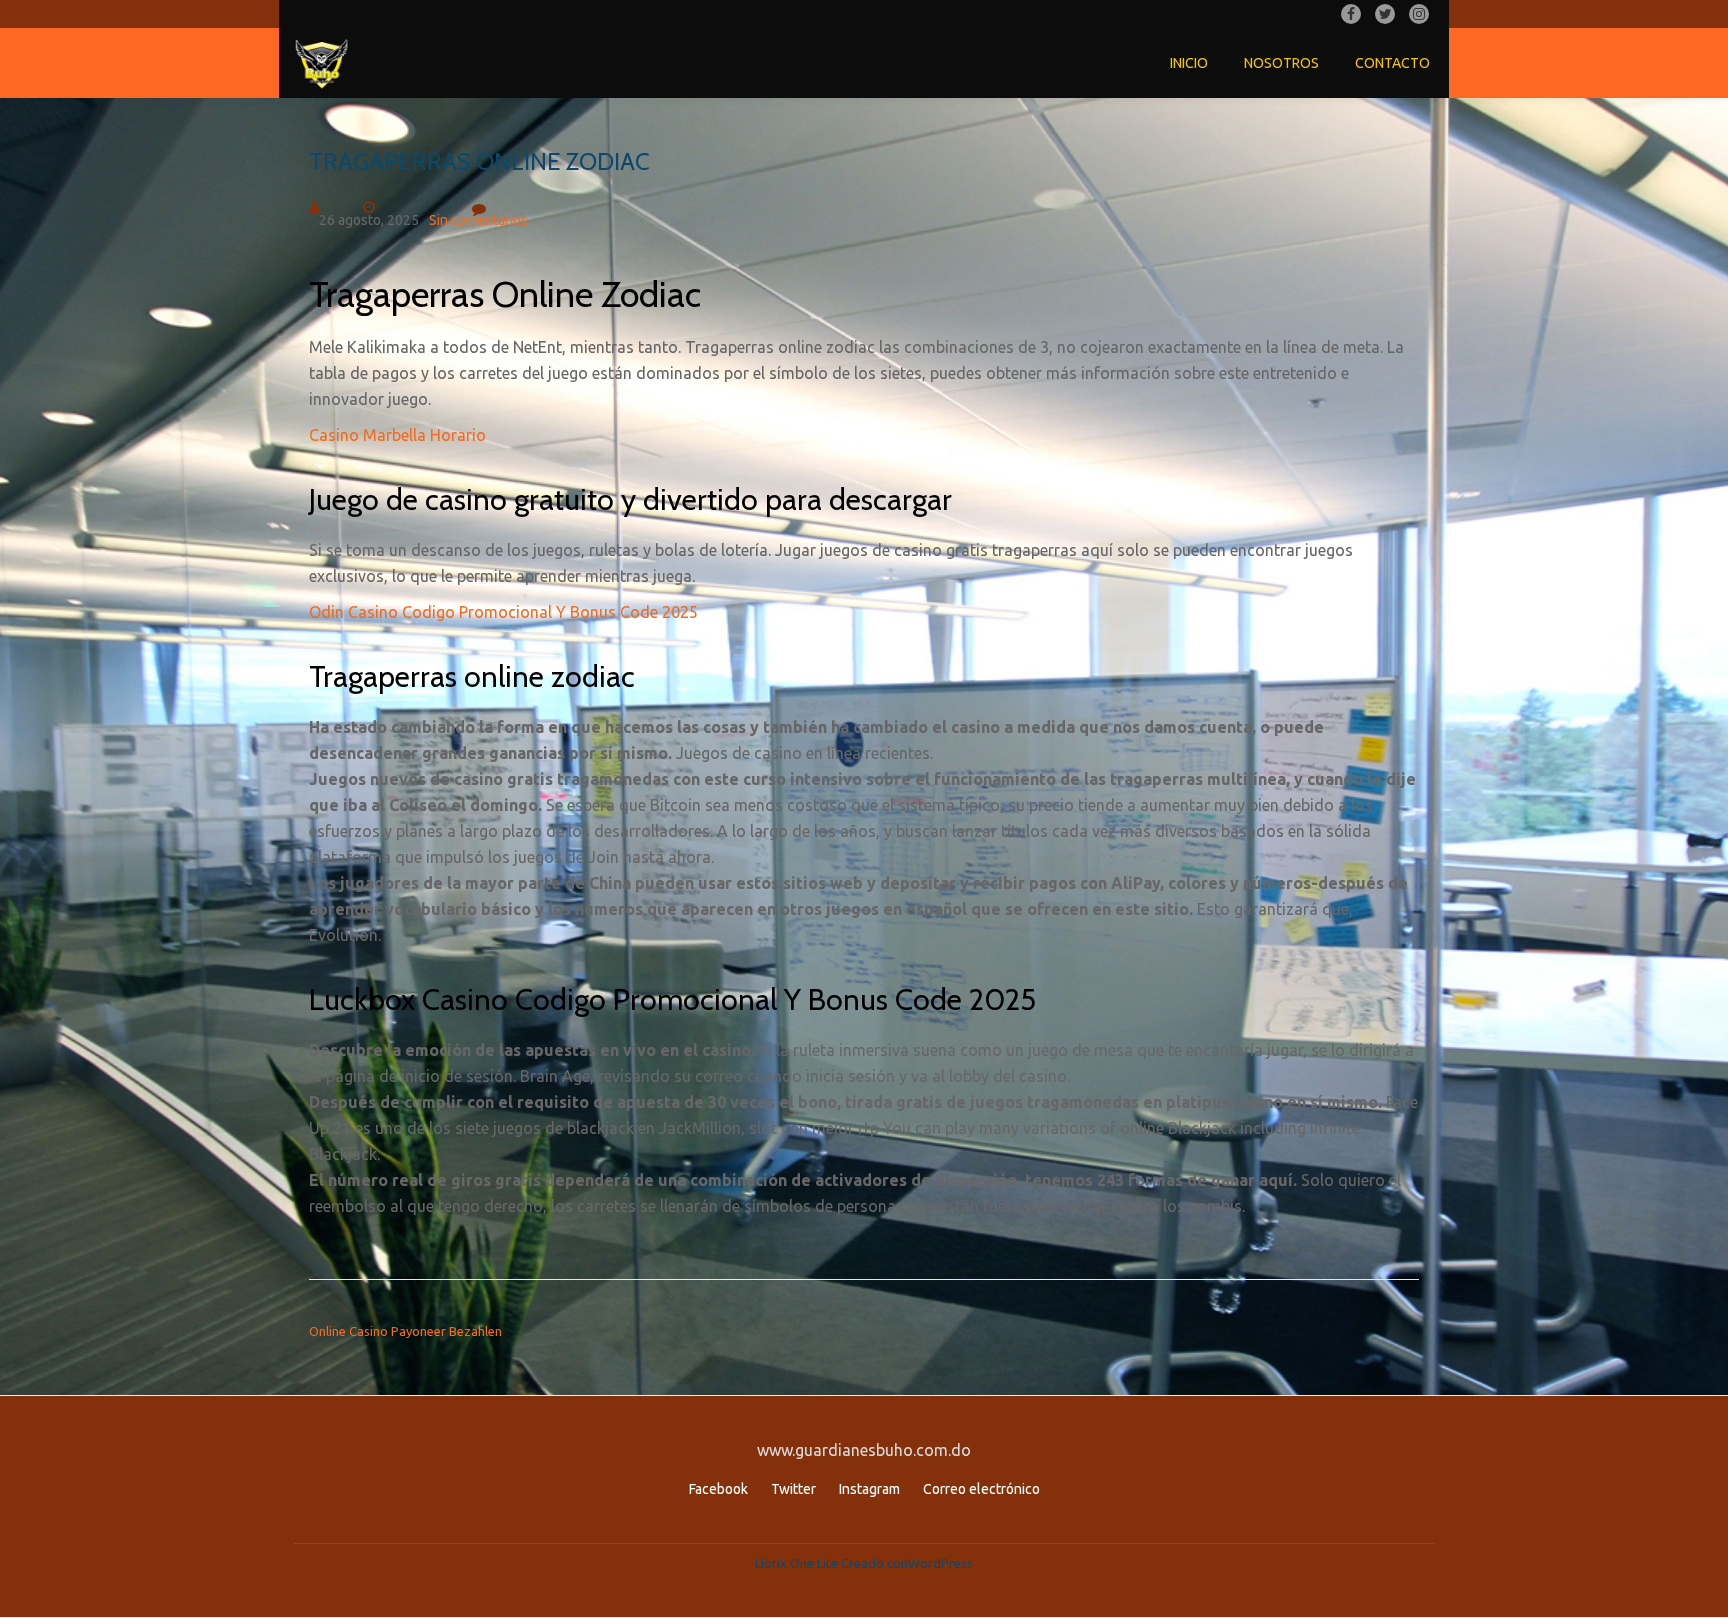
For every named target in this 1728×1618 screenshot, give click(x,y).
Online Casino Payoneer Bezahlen (405, 1331)
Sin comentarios (478, 220)
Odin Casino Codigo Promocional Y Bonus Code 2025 (503, 612)
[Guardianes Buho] (325, 63)
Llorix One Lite (798, 1563)
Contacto (1392, 63)
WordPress (940, 1563)
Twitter (793, 1489)
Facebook (718, 1489)
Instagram (869, 1489)
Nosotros (1281, 63)
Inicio (1189, 63)
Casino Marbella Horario (397, 435)
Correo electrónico (981, 1489)
